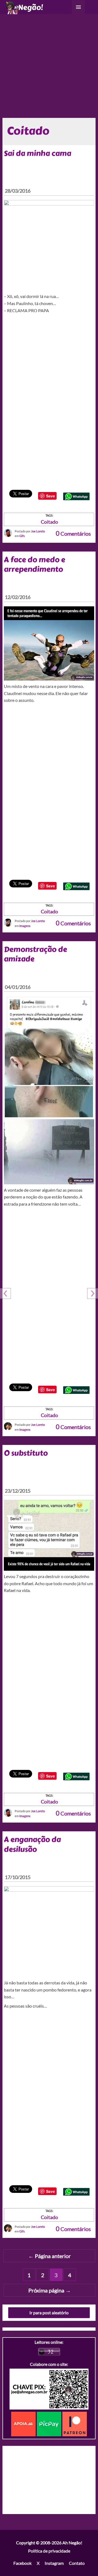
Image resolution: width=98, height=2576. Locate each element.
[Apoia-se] (24, 2423)
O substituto (26, 1453)
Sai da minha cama (37, 153)
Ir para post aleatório (49, 2313)
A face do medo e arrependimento (34, 564)
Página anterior (50, 2256)
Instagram (54, 2563)
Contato (77, 2563)
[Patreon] (75, 2423)
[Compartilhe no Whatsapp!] (76, 496)
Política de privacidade (49, 2551)
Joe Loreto (38, 531)
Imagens (25, 926)
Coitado (49, 522)
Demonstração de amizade (35, 954)
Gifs (22, 536)
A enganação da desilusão (32, 1844)
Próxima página (50, 2290)
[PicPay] (50, 2423)
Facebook (22, 2563)
